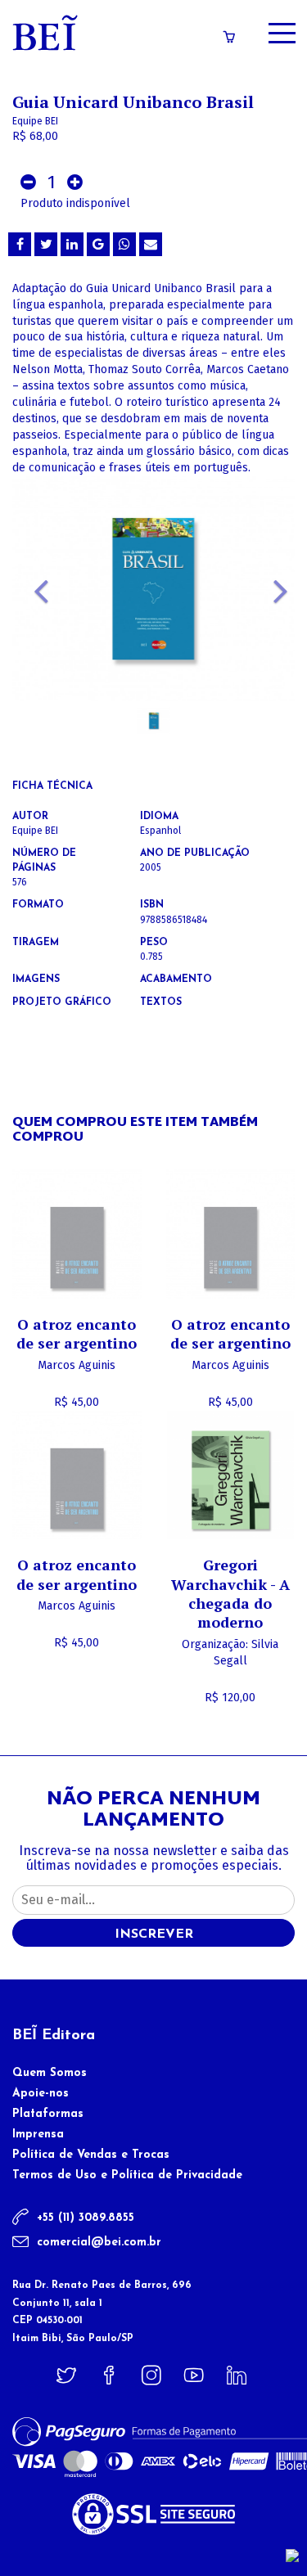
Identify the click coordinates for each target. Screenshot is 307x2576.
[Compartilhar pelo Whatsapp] (124, 244)
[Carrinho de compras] (229, 38)
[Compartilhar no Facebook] (20, 244)
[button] (34, 612)
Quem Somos (50, 2073)
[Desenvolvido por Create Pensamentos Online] (292, 2555)
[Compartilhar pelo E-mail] (151, 244)
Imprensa (38, 2135)
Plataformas (48, 2114)
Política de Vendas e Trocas (91, 2155)
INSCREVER (154, 1934)
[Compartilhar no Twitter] (46, 244)
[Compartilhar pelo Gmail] (98, 244)
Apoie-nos (41, 2094)
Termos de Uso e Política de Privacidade (127, 2175)
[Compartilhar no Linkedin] (72, 244)
